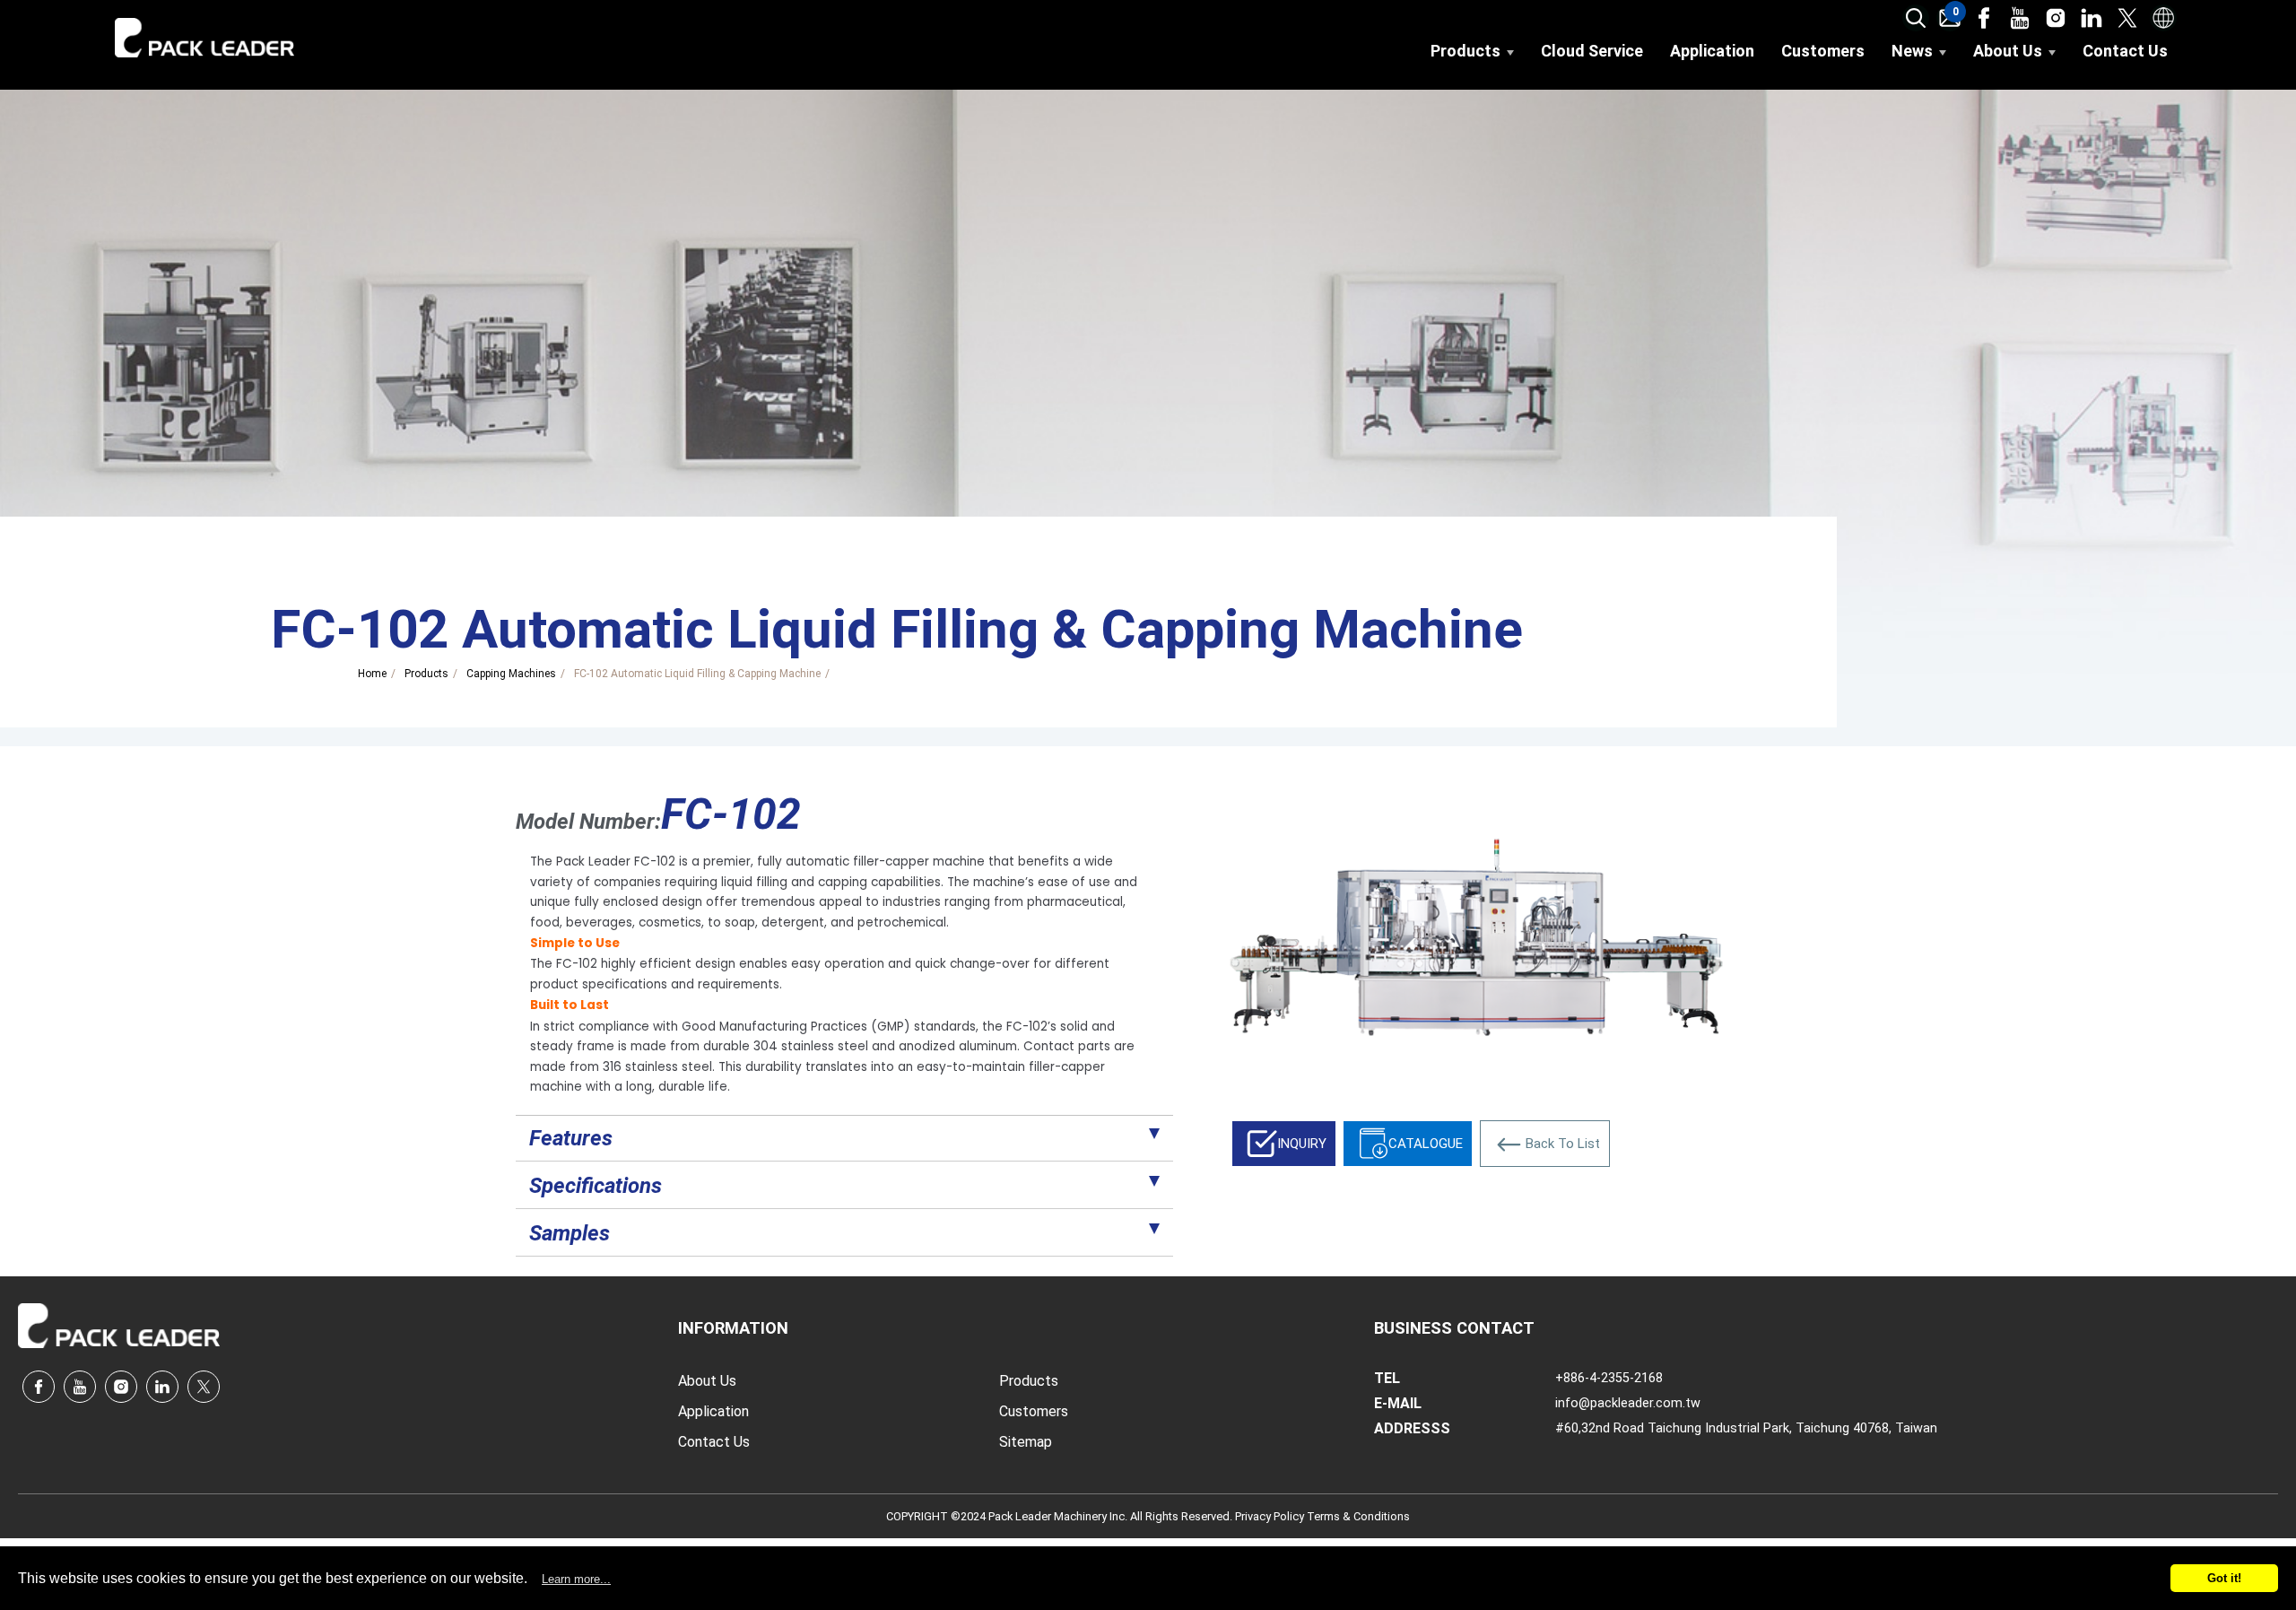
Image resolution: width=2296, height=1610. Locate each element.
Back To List (1563, 1144)
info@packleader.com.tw (1628, 1403)
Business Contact (1454, 1328)
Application (1712, 51)
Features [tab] (571, 1138)
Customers (1823, 51)
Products (1465, 51)
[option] (1477, 937)
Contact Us (2125, 51)
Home (372, 674)
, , (1746, 1428)
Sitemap (1026, 1442)
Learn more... (576, 1579)
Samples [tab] (570, 1233)
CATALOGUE (1426, 1144)
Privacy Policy (1271, 1516)
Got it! (2224, 1578)
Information (733, 1328)
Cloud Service (1592, 51)
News (1912, 51)
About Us (2008, 51)
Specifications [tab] (596, 1186)
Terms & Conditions (1358, 1516)
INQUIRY (1302, 1144)
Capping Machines (511, 674)
